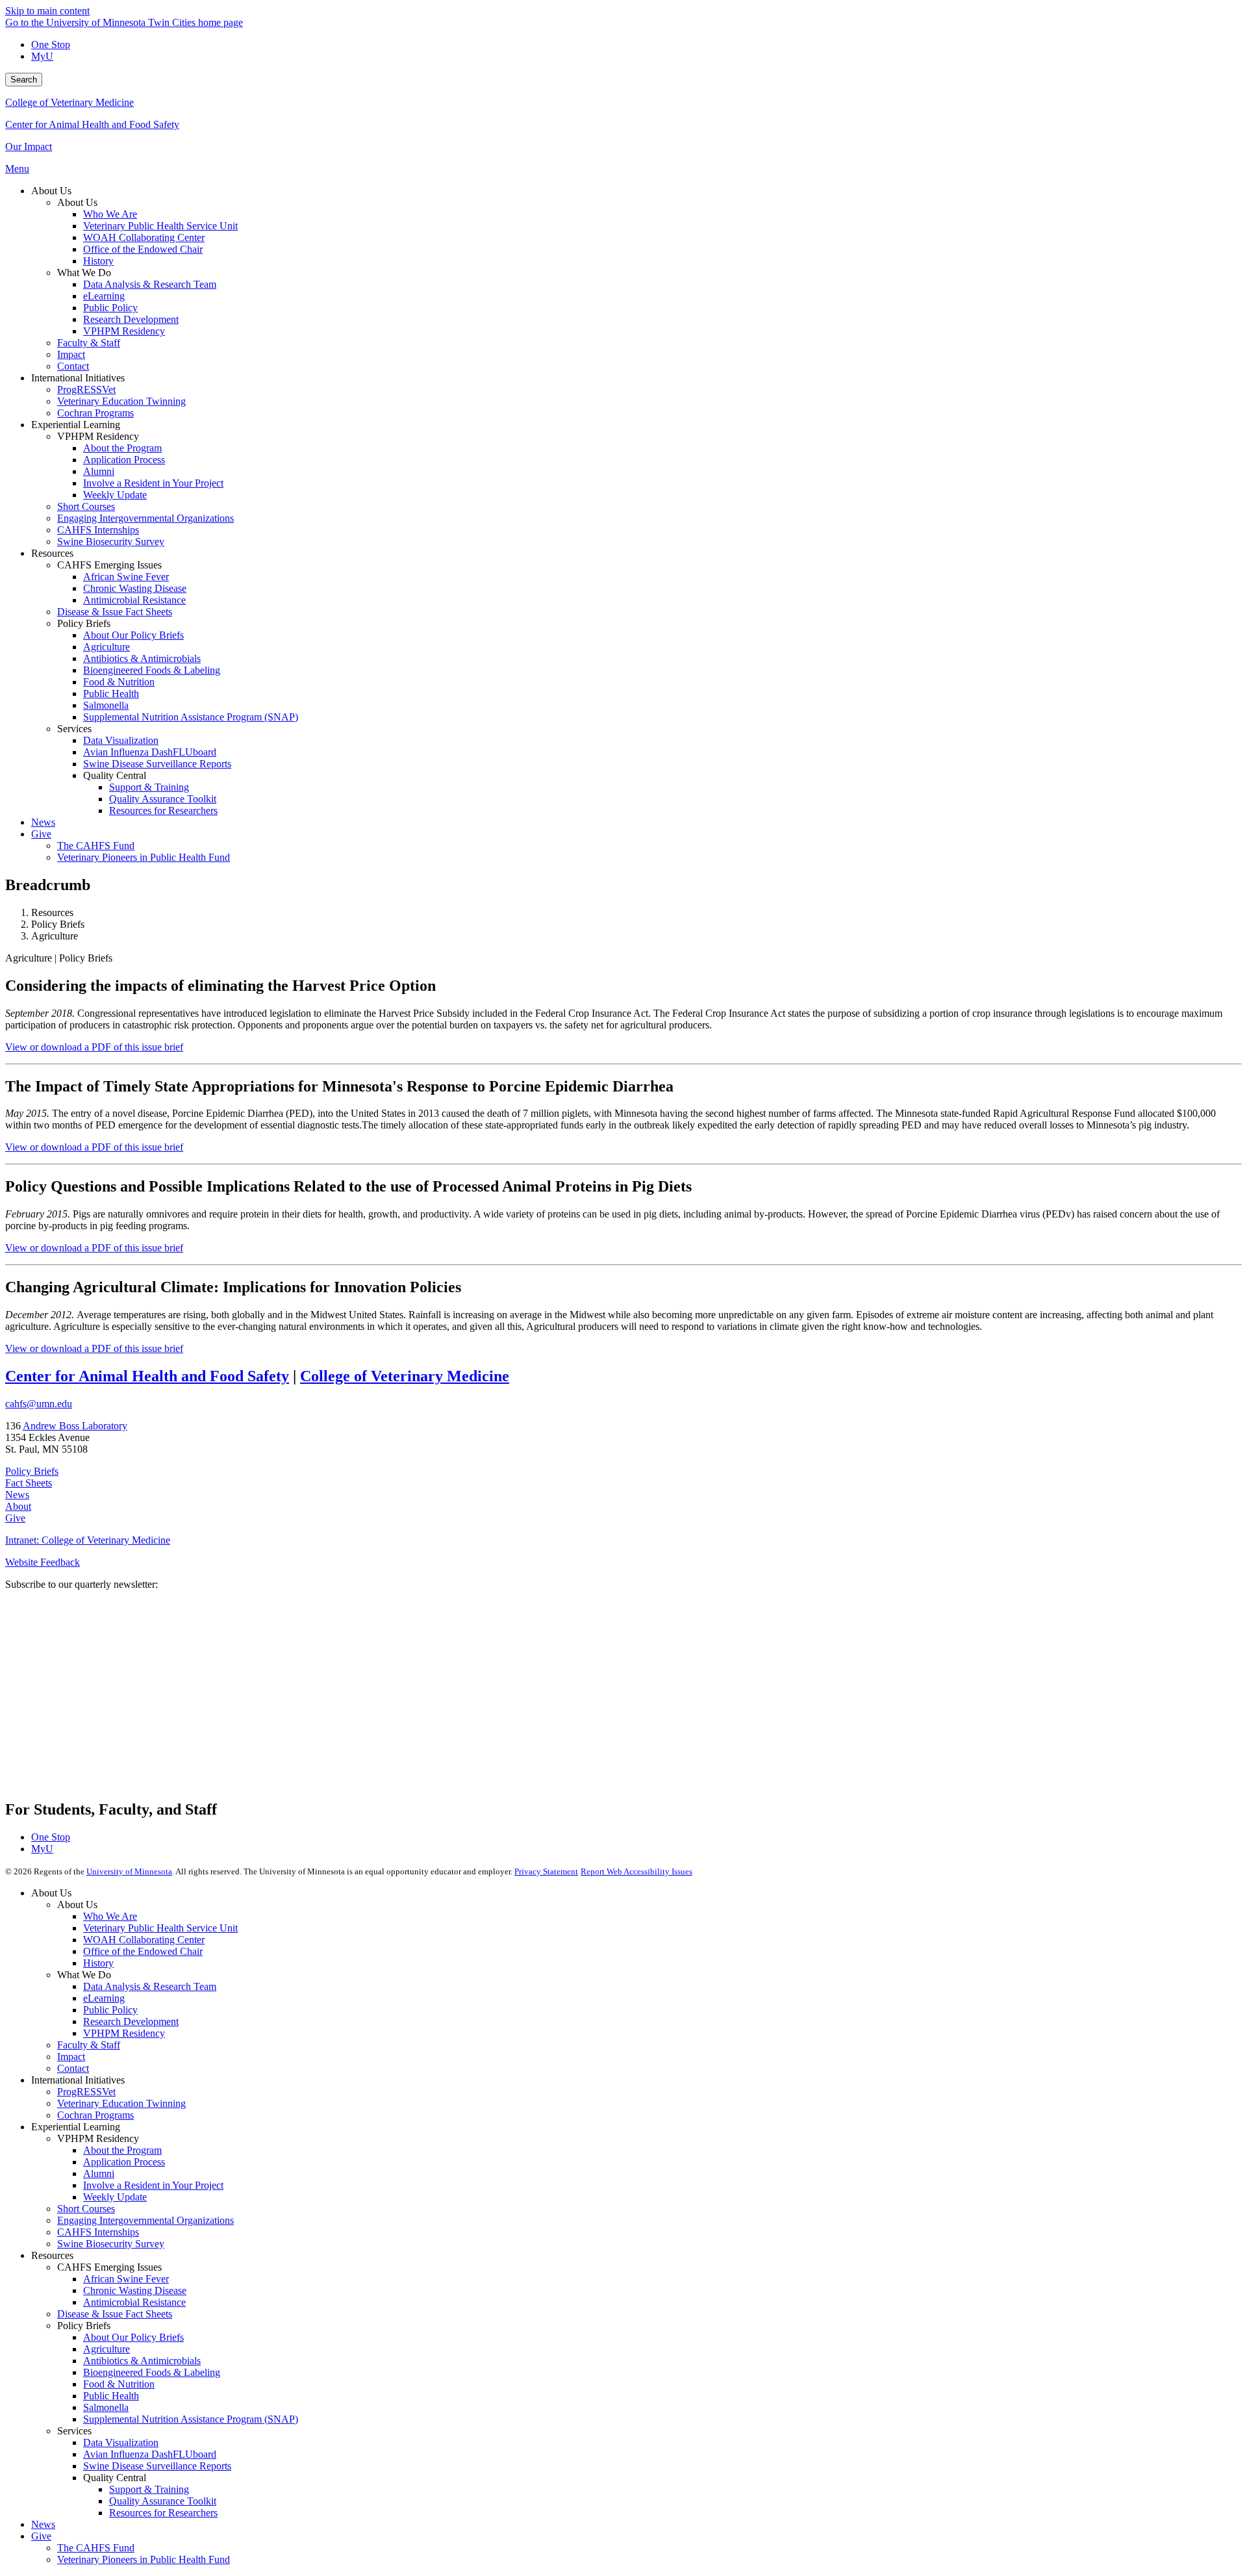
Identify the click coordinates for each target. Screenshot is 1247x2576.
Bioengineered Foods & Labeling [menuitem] (152, 670)
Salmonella (106, 2407)
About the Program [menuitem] (122, 448)
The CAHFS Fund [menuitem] (96, 846)
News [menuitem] (43, 822)
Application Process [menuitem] (124, 460)
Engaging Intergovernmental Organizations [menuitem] (145, 518)
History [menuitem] (98, 261)
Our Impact (29, 147)
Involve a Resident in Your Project (153, 2185)
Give (15, 1518)
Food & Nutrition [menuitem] (119, 682)
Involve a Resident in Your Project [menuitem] (153, 483)
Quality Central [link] (115, 775)
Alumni (99, 2174)
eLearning (104, 1998)
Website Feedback (43, 1562)
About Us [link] (51, 191)
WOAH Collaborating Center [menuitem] (144, 237)
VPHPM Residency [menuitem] (124, 331)
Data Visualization (121, 2442)
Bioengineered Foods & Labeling (152, 2372)
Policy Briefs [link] (84, 623)
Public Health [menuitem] (111, 694)
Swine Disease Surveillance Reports (157, 2466)
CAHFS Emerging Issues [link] (109, 565)
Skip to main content (47, 11)
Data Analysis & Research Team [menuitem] (150, 284)
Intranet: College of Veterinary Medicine (88, 1540)
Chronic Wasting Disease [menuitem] (135, 588)
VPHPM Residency (124, 2033)
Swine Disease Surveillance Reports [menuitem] (157, 764)
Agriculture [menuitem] (107, 647)
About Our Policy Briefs (133, 2337)
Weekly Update (115, 2197)
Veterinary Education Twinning (121, 2103)
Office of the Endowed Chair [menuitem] (143, 249)
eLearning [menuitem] (104, 296)
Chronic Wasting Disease (135, 2290)
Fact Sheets (29, 1483)
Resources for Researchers (163, 2513)
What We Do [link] (84, 273)
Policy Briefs (32, 1471)
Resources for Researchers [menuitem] (163, 810)
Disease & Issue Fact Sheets (115, 2314)
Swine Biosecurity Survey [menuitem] (111, 542)
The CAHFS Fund (96, 2548)
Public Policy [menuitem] (110, 308)
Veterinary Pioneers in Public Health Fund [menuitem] (144, 857)
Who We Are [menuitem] (110, 214)
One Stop (51, 45)
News (17, 1495)
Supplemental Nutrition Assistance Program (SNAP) (191, 2419)
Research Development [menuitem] (131, 319)
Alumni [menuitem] (99, 471)
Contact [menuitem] (73, 366)
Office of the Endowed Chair (143, 1951)
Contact (73, 2068)
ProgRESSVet (86, 2092)
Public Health (111, 2396)
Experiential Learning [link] (76, 425)
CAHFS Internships (98, 2232)
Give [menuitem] (41, 834)
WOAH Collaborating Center (144, 1940)
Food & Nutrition (119, 2384)
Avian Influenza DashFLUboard (150, 2454)
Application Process (124, 2162)
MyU (42, 56)
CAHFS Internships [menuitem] (98, 530)
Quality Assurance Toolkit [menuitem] (163, 799)
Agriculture (107, 2349)
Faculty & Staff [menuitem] (89, 343)
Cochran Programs (95, 2115)
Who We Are (110, 1916)
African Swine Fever (126, 2279)
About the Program (122, 2150)
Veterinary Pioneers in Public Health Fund (144, 2559)
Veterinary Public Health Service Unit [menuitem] (160, 226)
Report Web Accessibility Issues (636, 1871)
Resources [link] (52, 553)
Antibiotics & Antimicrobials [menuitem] (142, 658)
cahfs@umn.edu (39, 1404)
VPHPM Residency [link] (98, 436)
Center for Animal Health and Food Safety (92, 124)
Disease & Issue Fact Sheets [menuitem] (115, 612)
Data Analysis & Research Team (150, 1986)
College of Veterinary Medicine (69, 102)
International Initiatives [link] (78, 378)
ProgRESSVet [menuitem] (86, 389)
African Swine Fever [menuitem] (126, 577)
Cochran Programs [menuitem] (95, 413)
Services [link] (74, 729)
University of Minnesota (129, 1871)
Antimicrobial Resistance (134, 2302)
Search (24, 80)
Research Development (131, 2021)
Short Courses (86, 2209)
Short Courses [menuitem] (86, 506)
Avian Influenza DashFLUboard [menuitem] (150, 752)
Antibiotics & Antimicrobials (142, 2361)
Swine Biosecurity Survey (111, 2244)
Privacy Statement (546, 1871)
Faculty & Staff (89, 2045)
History (98, 1963)
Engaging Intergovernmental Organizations (145, 2220)
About (18, 1506)
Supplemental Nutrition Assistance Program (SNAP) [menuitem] (191, 717)
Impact (71, 2057)
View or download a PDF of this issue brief (94, 1047)
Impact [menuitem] (71, 354)
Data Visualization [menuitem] (121, 740)
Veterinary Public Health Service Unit (160, 1928)
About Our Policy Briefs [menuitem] (133, 635)
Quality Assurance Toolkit (163, 2501)
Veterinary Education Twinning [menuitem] (121, 401)
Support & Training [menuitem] (149, 787)
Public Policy (110, 2010)
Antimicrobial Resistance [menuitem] (134, 600)
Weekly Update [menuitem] (115, 495)
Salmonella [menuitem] (106, 705)
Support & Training (149, 2489)
